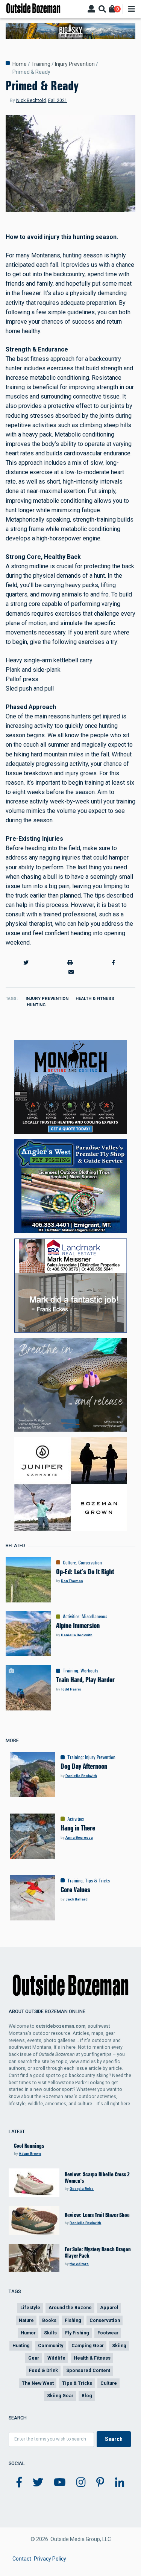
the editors (79, 2264)
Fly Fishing (77, 2333)
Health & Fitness (95, 999)
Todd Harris (71, 1689)
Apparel (109, 2307)
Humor (28, 2333)
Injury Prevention (75, 64)
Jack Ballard (77, 1899)
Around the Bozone (70, 2307)
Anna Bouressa (79, 1837)
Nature (26, 2320)
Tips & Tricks (97, 1881)
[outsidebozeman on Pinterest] (100, 2483)
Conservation (90, 1563)
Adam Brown (30, 2154)
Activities (71, 1616)
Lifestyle (30, 2307)
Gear (34, 2358)
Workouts (89, 1671)
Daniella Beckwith (77, 1635)
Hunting (36, 1005)
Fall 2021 (58, 100)
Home (20, 64)
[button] (26, 963)
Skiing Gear (60, 2396)
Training (41, 64)
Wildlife (56, 2358)
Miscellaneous (94, 1616)
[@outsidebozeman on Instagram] (81, 2483)
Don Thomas (72, 1581)
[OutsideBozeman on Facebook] (19, 2483)
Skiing (119, 2345)
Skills (50, 2333)
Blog (87, 2396)
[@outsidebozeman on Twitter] (38, 2483)
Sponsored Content (88, 2370)
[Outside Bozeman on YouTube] (60, 2483)
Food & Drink (43, 2370)
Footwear (108, 2333)
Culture (69, 1563)
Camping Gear (88, 2345)
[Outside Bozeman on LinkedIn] (120, 2483)
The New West (38, 2383)
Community (51, 2345)
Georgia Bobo (82, 2189)
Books (49, 2320)
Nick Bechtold (31, 100)
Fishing (73, 2320)
